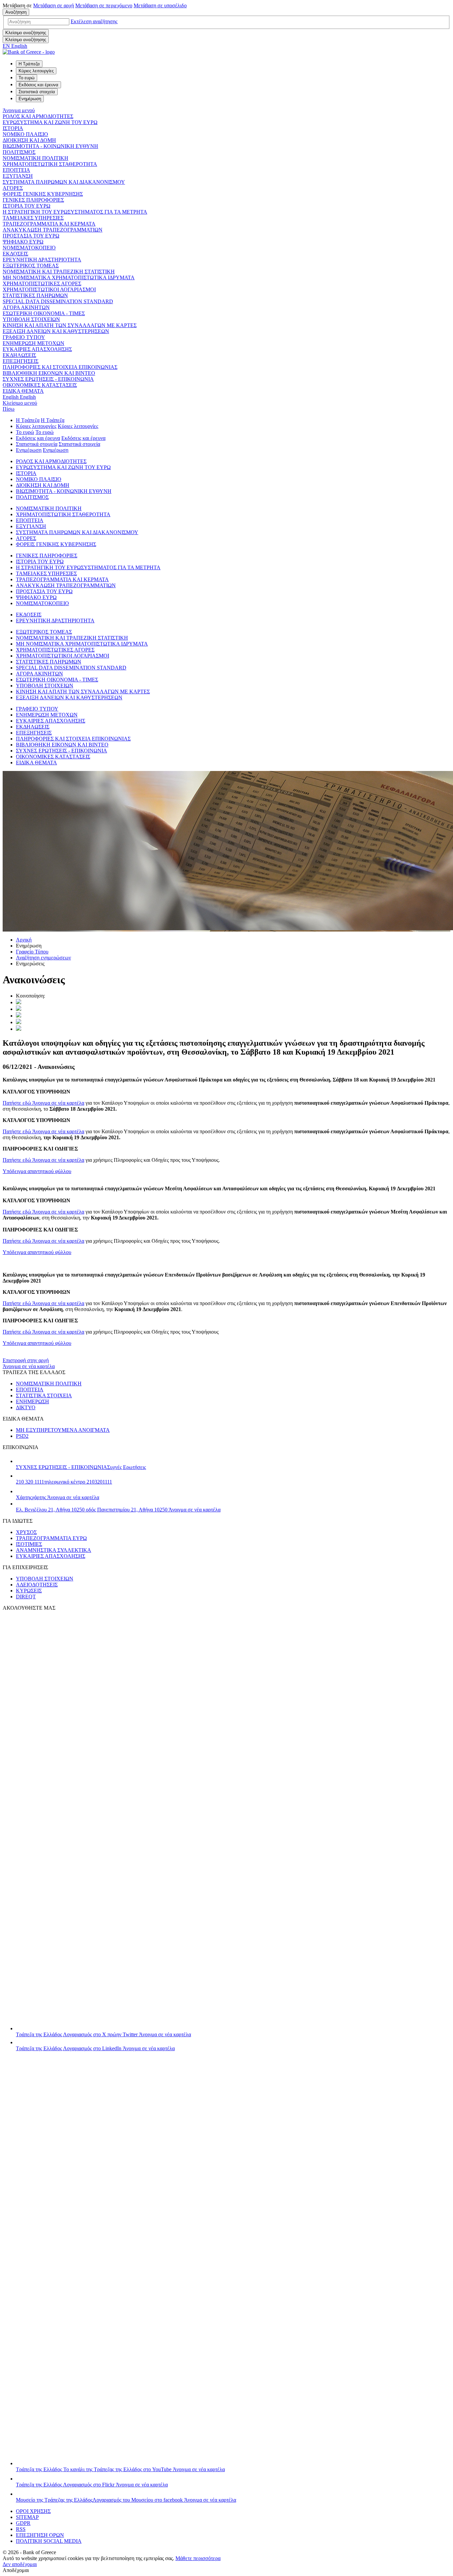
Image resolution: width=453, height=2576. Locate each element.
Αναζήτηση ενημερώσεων (43, 958)
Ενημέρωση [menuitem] (30, 99)
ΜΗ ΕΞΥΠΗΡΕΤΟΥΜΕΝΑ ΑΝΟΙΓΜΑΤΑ (63, 1430)
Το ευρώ (25, 432)
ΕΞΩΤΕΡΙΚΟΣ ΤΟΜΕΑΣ (31, 266)
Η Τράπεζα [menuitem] (29, 64)
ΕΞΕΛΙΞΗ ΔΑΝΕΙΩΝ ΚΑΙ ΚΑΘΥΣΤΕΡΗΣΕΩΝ (56, 331)
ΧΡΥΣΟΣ (26, 1532)
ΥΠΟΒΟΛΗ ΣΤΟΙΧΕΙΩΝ (31, 319)
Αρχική (24, 940)
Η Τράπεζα (28, 420)
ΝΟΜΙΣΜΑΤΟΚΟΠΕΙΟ (29, 248)
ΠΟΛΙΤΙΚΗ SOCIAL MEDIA (49, 2541)
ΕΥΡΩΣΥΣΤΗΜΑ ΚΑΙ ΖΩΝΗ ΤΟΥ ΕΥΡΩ (50, 122)
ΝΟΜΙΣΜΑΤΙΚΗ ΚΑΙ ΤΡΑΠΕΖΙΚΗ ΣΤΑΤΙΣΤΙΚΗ (59, 272)
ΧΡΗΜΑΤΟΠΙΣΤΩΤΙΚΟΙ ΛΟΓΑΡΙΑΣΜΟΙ (49, 289)
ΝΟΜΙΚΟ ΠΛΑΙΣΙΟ (25, 134)
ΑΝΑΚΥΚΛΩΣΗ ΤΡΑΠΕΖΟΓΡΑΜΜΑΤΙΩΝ (53, 230)
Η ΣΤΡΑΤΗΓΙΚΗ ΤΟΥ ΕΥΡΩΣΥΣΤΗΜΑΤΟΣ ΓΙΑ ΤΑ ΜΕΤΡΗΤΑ (75, 212)
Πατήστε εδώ (43, 1103)
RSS (21, 2529)
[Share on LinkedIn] (19, 1009)
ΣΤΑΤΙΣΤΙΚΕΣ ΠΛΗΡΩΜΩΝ (35, 295)
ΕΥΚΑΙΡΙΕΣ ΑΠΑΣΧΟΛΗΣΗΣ (37, 349)
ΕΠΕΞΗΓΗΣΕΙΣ (21, 361)
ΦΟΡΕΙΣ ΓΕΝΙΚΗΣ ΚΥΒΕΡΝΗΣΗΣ (43, 194)
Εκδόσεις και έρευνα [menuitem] (38, 85)
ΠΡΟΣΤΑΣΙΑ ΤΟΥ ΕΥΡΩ (31, 236)
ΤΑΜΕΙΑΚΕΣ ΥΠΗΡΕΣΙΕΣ (33, 218)
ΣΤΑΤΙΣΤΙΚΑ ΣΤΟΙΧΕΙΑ (44, 1395)
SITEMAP (27, 2517)
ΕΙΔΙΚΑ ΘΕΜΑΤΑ (23, 391)
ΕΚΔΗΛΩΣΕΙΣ (19, 355)
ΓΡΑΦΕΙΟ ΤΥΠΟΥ (24, 337)
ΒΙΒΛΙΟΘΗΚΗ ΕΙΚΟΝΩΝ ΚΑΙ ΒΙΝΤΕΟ (49, 373)
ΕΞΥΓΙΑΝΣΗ (18, 176)
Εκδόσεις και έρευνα (38, 438)
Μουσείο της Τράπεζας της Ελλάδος (126, 2500)
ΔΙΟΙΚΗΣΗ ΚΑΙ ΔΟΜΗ (29, 140)
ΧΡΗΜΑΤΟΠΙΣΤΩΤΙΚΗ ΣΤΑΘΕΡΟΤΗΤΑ (50, 164)
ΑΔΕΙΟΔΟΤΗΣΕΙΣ (37, 1585)
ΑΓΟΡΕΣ (13, 188)
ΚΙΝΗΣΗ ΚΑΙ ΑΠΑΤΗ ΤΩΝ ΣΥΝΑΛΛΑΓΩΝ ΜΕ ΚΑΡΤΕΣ (70, 325)
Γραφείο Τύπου (32, 952)
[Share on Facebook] (19, 1016)
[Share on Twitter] (19, 1002)
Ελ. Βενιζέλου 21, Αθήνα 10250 (118, 1510)
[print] (19, 1029)
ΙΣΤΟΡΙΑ (13, 128)
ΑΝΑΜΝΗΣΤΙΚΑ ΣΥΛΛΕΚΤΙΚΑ (54, 1550)
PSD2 (22, 1436)
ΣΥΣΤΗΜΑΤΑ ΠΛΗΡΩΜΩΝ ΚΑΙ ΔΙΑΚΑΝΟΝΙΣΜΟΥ (64, 182)
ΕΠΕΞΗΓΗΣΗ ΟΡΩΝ (40, 2535)
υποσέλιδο (160, 5)
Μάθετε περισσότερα (198, 2558)
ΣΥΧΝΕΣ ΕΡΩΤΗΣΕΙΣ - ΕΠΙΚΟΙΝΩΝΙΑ (48, 379)
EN (15, 46)
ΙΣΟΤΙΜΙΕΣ (29, 1544)
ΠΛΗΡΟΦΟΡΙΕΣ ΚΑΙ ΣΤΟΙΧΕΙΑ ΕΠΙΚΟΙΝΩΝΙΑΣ (60, 367)
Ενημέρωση (29, 450)
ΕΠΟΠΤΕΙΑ (16, 170)
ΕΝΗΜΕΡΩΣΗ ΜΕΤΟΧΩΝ (33, 343)
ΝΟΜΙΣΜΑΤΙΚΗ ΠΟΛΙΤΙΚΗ (35, 158)
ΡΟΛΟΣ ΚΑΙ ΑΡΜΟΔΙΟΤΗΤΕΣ (38, 116)
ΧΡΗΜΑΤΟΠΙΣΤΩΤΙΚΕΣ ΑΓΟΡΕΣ (42, 283)
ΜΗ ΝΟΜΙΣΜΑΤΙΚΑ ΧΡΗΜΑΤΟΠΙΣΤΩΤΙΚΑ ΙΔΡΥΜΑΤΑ (69, 278)
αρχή (54, 5)
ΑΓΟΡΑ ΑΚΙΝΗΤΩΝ (26, 307)
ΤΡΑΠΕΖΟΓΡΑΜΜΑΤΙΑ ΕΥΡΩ (51, 1538)
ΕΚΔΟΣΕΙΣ (15, 254)
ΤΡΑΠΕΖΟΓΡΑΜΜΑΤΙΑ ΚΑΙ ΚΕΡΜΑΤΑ (49, 224)
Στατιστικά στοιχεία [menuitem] (37, 92)
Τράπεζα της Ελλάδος (103, 2034)
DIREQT (26, 1597)
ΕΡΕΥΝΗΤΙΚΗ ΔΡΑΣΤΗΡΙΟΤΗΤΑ (42, 260)
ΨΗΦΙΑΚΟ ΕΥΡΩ (23, 242)
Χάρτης (58, 1497)
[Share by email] (19, 1022)
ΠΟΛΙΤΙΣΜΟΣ (19, 152)
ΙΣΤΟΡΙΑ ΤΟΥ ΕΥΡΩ (27, 206)
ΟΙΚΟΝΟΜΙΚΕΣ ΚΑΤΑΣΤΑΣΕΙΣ (40, 385)
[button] (94, 21)
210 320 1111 (64, 1482)
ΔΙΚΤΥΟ (26, 1407)
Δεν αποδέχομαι (20, 2564)
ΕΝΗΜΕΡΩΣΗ (32, 1401)
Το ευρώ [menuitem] (27, 78)
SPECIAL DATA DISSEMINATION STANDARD (58, 301)
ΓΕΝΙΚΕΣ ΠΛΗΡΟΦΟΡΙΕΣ (33, 200)
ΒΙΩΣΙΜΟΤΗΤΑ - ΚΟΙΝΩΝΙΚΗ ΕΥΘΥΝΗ (50, 146)
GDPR (23, 2523)
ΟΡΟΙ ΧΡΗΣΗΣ (33, 2511)
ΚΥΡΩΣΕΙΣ (29, 1591)
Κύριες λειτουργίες (36, 426)
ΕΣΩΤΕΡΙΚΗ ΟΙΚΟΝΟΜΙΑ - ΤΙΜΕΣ (44, 313)
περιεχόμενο (104, 5)
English (19, 397)
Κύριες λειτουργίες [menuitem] (36, 71)
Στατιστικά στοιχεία (37, 444)
